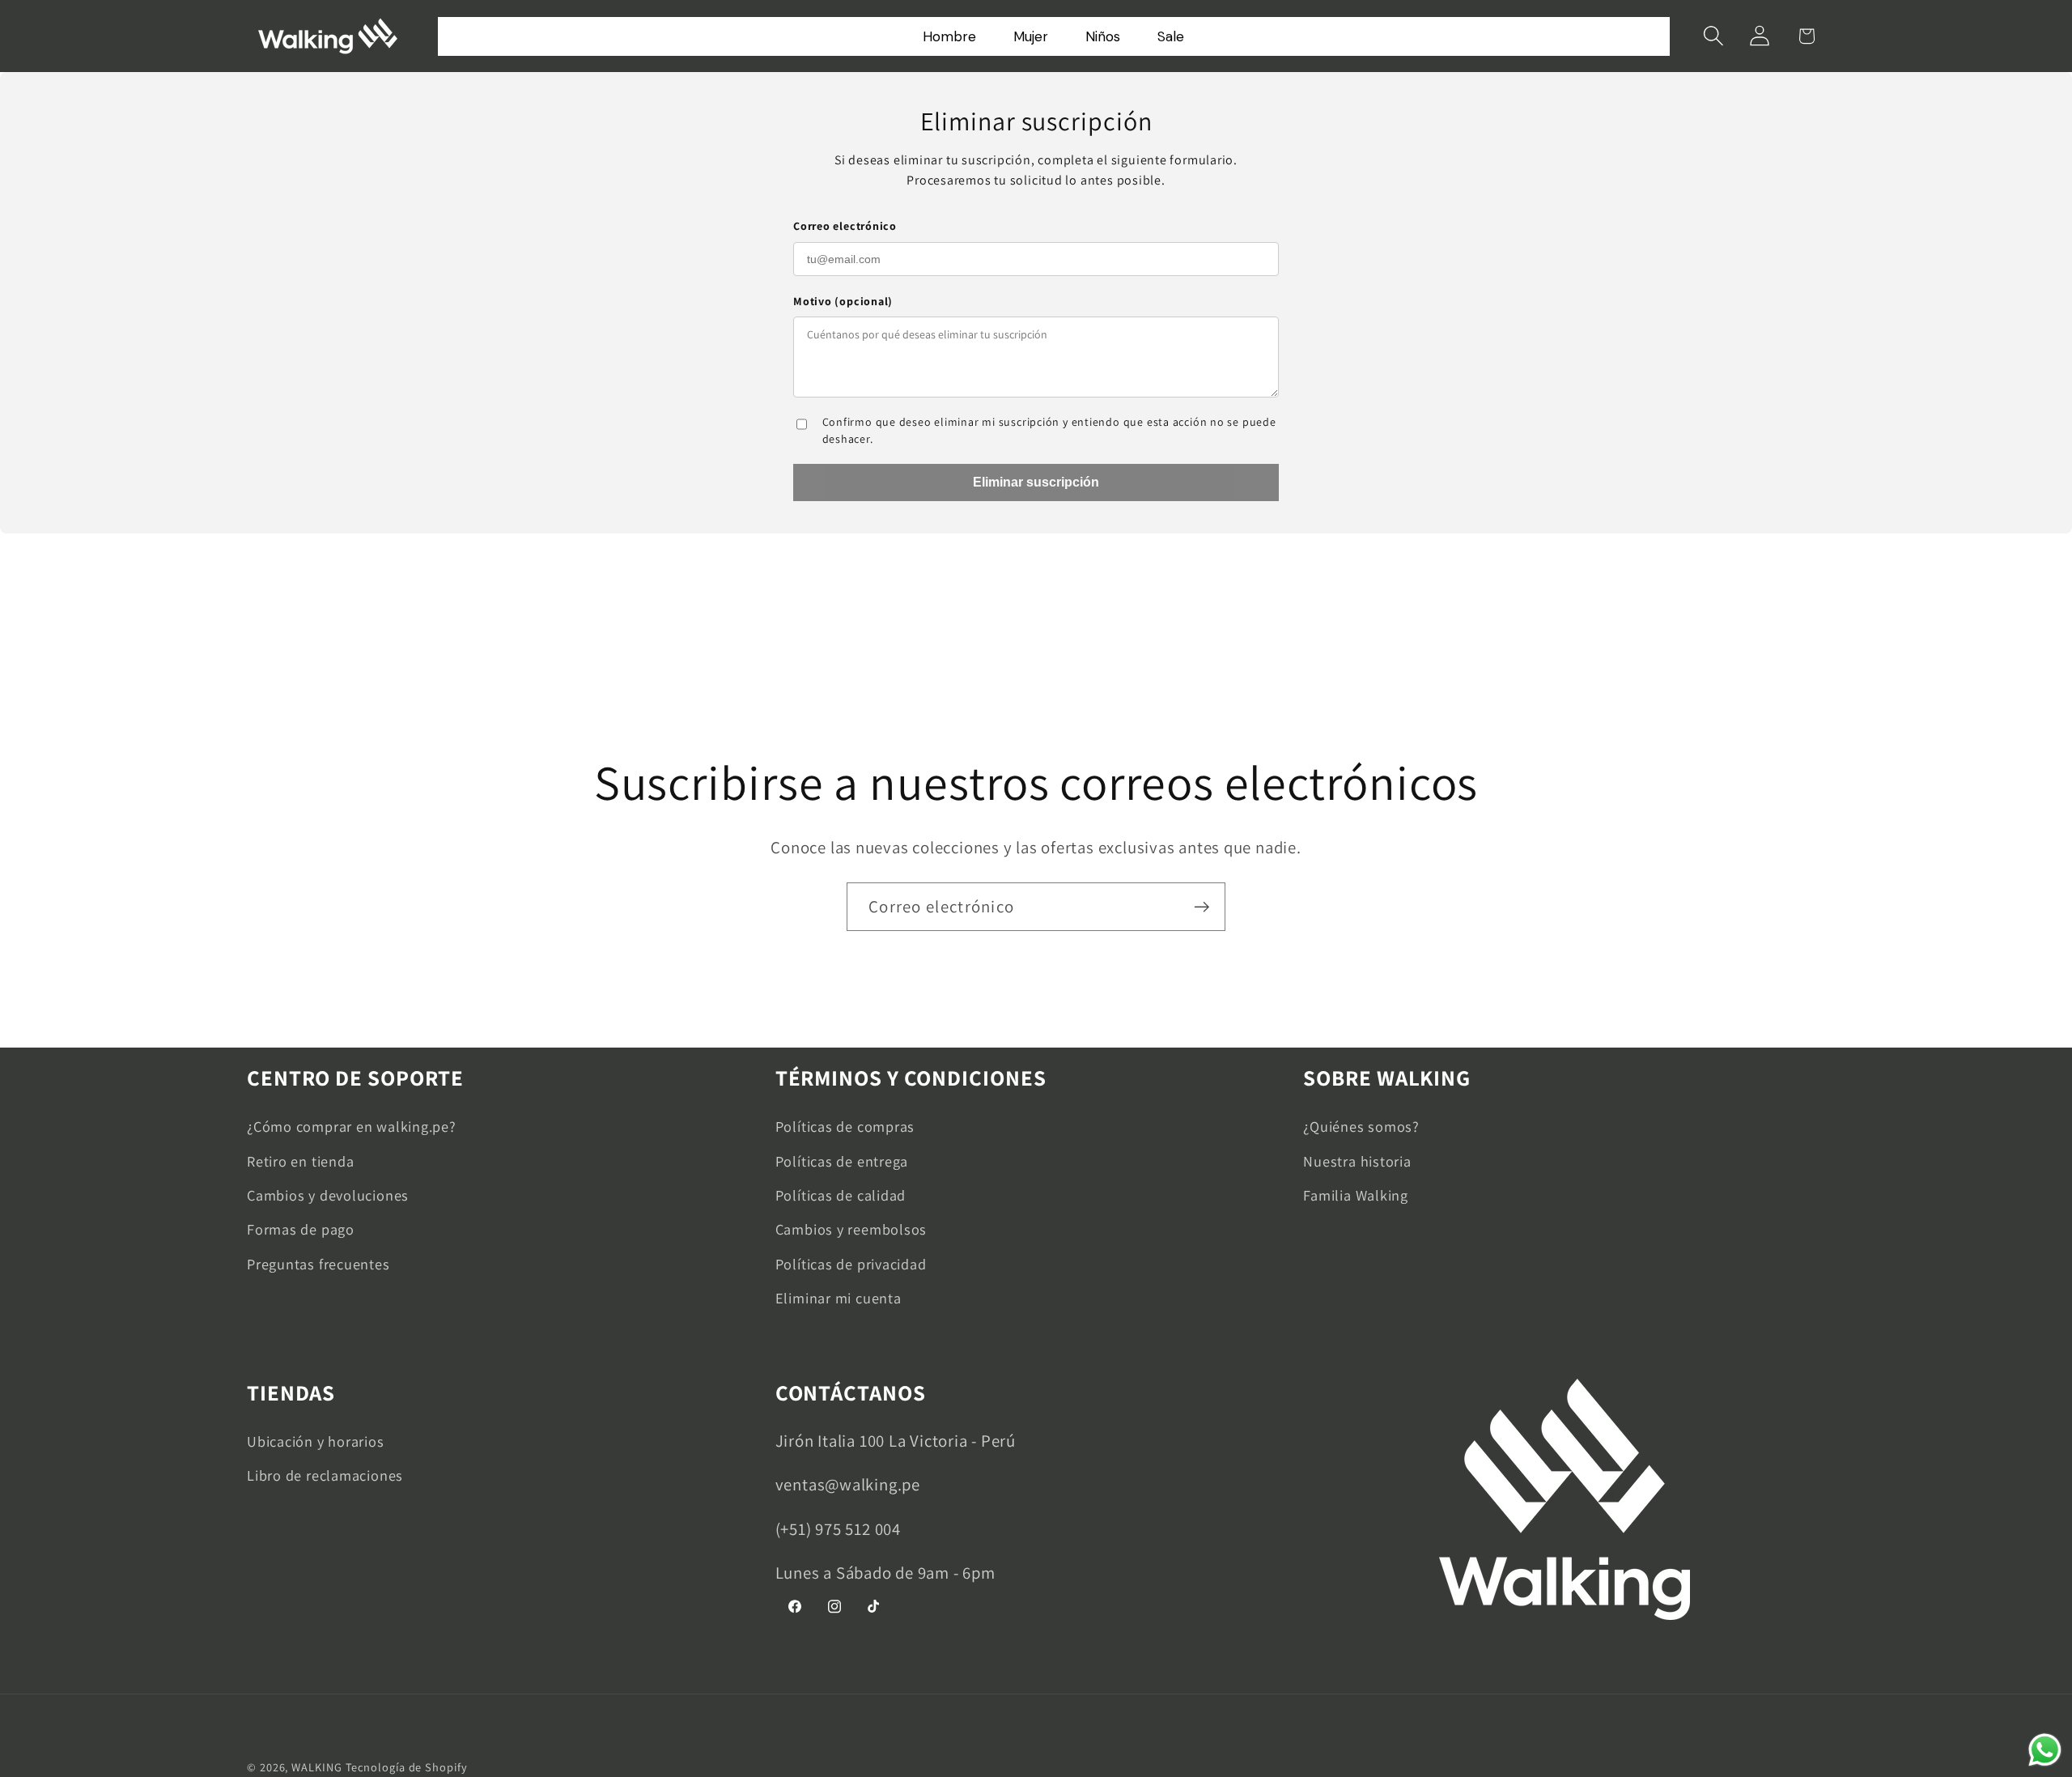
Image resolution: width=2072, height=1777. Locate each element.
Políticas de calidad (841, 1195)
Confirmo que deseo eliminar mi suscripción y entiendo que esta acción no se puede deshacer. (1049, 430)
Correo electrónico (845, 226)
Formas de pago (301, 1229)
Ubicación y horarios (316, 1441)
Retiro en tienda (300, 1161)
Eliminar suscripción (1036, 482)
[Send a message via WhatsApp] (2045, 1750)
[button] (1714, 36)
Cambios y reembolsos (851, 1229)
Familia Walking (1356, 1195)
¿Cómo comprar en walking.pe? (352, 1126)
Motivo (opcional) (843, 301)
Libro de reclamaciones (325, 1475)
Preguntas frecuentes (318, 1264)
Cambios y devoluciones (328, 1195)
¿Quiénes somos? (1361, 1126)
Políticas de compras (845, 1126)
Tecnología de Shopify (407, 1767)
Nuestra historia (1357, 1161)
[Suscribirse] (1202, 907)
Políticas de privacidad (851, 1264)
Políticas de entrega (842, 1161)
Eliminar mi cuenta (839, 1298)
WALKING (316, 1767)
